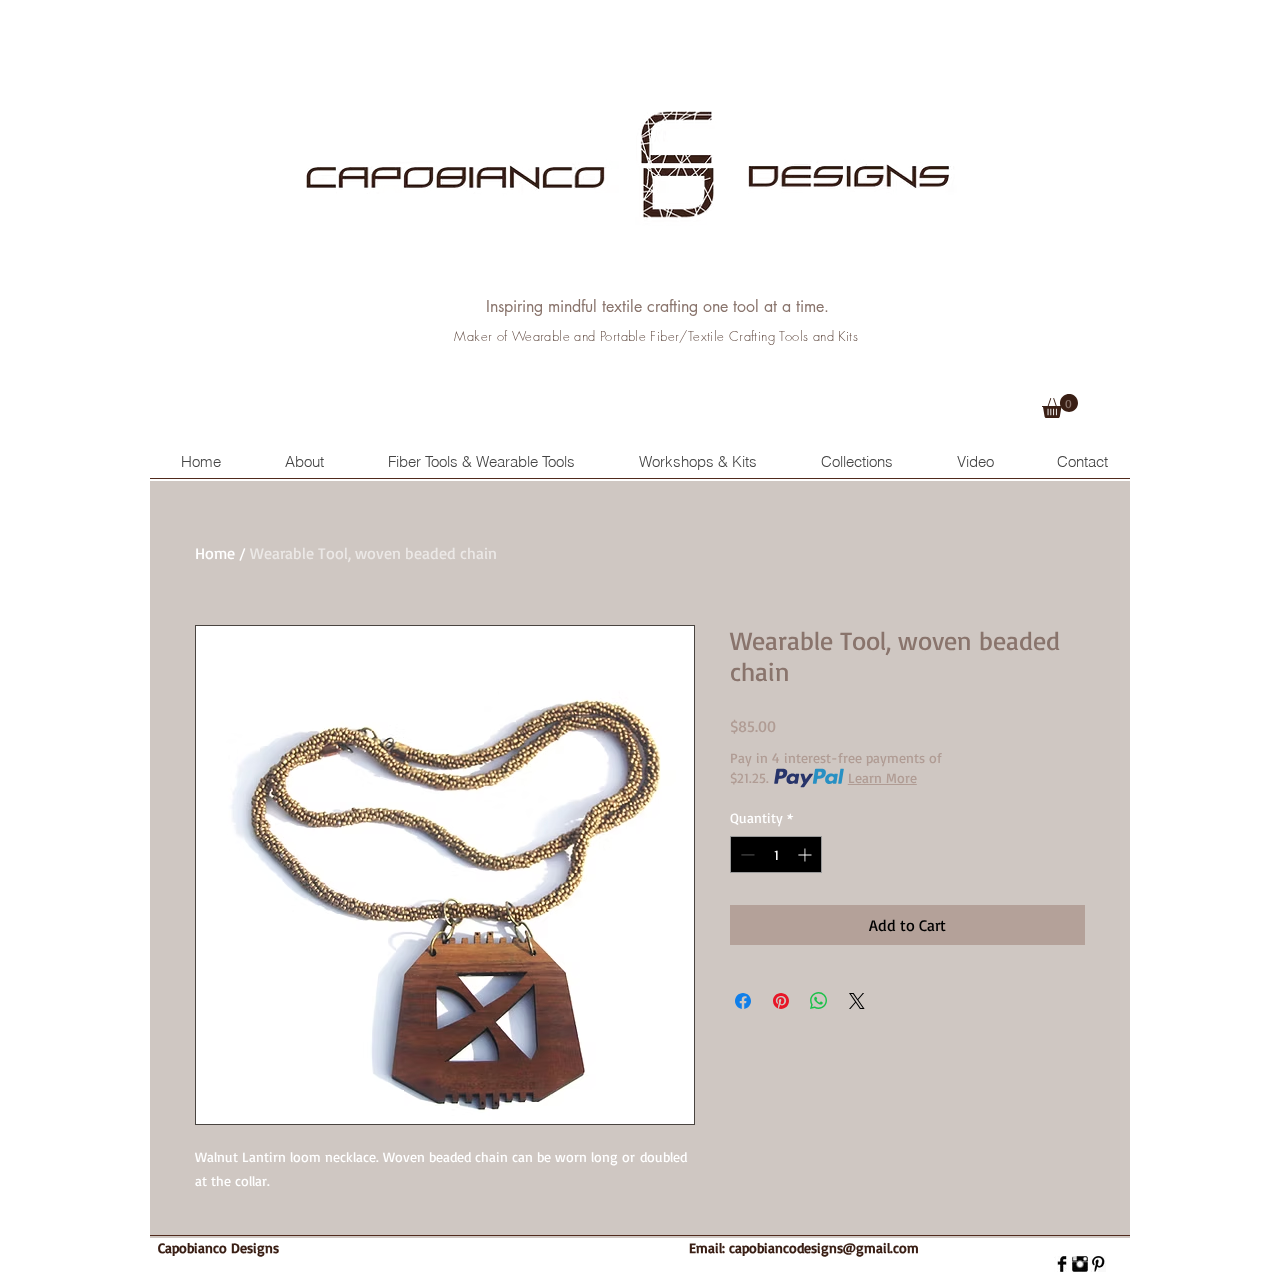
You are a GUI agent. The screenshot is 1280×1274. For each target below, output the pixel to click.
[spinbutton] (776, 854)
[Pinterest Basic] (1098, 1264)
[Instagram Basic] (1080, 1264)
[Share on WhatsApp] (819, 1001)
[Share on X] (857, 1001)
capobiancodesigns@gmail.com (824, 1247)
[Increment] (806, 854)
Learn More (882, 777)
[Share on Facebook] (743, 1001)
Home (215, 553)
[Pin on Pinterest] (781, 1001)
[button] (1060, 406)
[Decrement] (745, 854)
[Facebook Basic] (1062, 1264)
